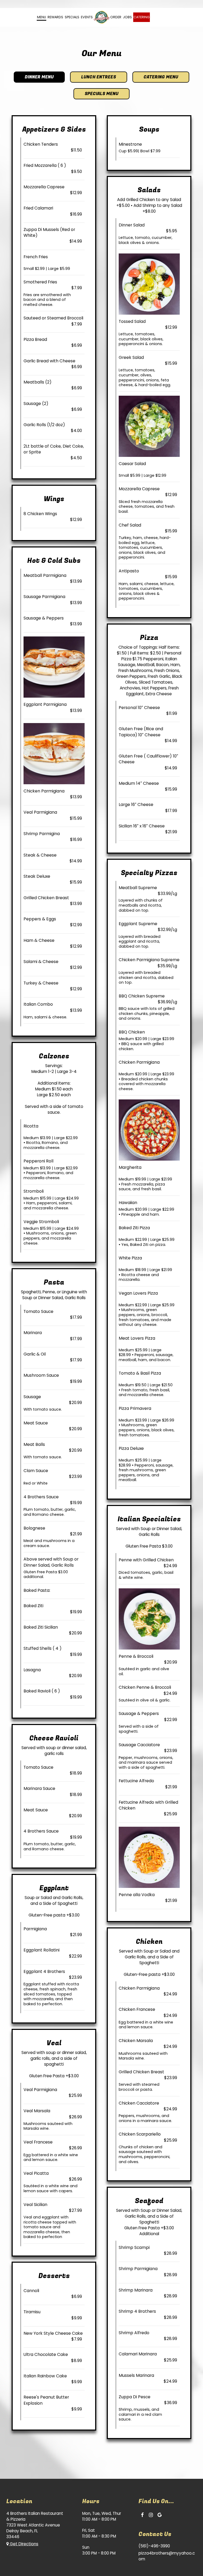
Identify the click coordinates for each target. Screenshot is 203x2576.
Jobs (127, 17)
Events (87, 17)
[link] (101, 17)
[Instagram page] (151, 2515)
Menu (41, 17)
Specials (72, 17)
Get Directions (24, 2544)
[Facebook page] (142, 2515)
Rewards (55, 17)
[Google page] (160, 2515)
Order (116, 17)
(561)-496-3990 (154, 2546)
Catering (142, 17)
